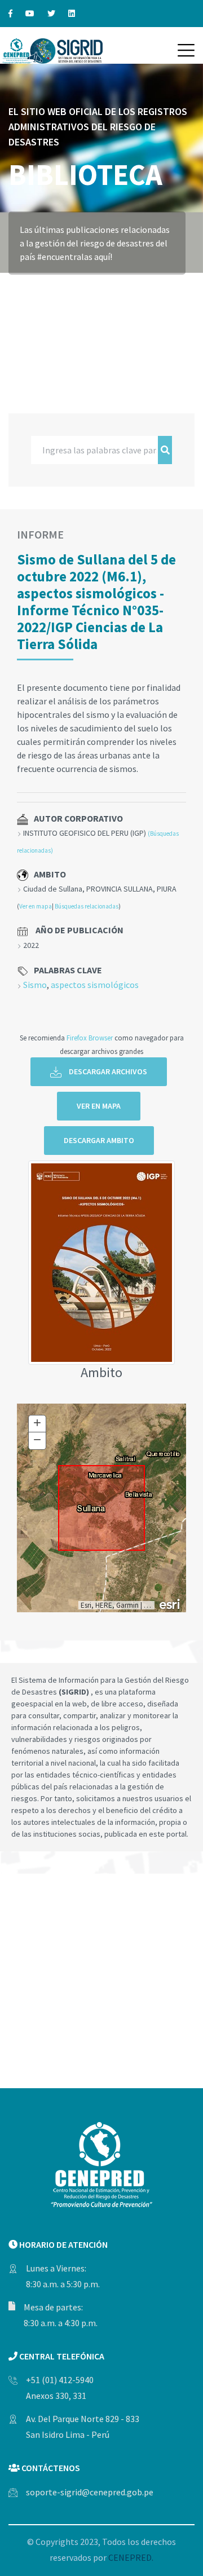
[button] (186, 50)
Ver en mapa (36, 906)
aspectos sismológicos (95, 985)
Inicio (21, 290)
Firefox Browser (90, 1038)
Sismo (35, 985)
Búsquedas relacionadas (87, 906)
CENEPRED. (131, 2557)
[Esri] (170, 1603)
